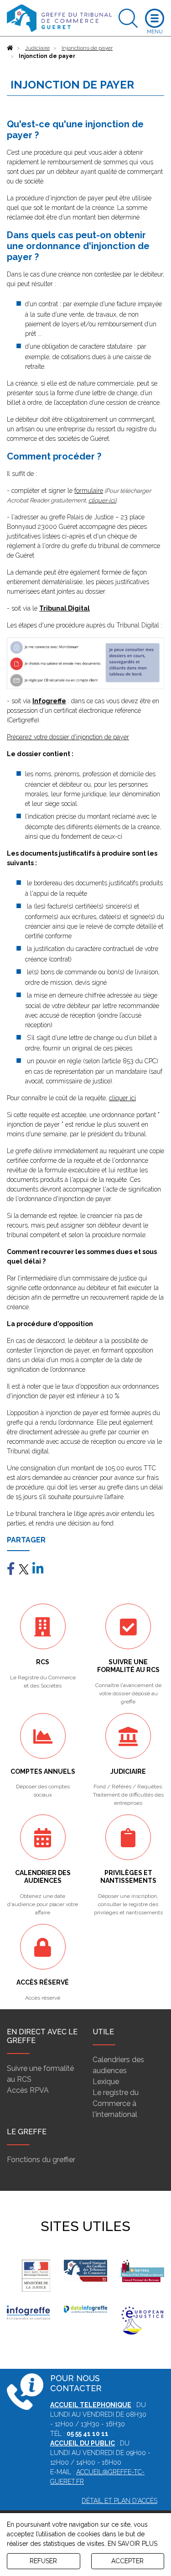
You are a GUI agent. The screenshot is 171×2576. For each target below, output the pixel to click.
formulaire (89, 491)
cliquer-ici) (102, 500)
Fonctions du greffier (41, 2160)
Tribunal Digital (65, 608)
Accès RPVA (28, 2090)
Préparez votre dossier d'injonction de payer (68, 737)
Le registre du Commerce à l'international (116, 2103)
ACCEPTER (127, 2561)
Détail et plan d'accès (119, 2501)
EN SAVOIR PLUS (132, 2544)
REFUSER (43, 2561)
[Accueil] (10, 48)
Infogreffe (49, 701)
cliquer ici (122, 1098)
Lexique (106, 2082)
